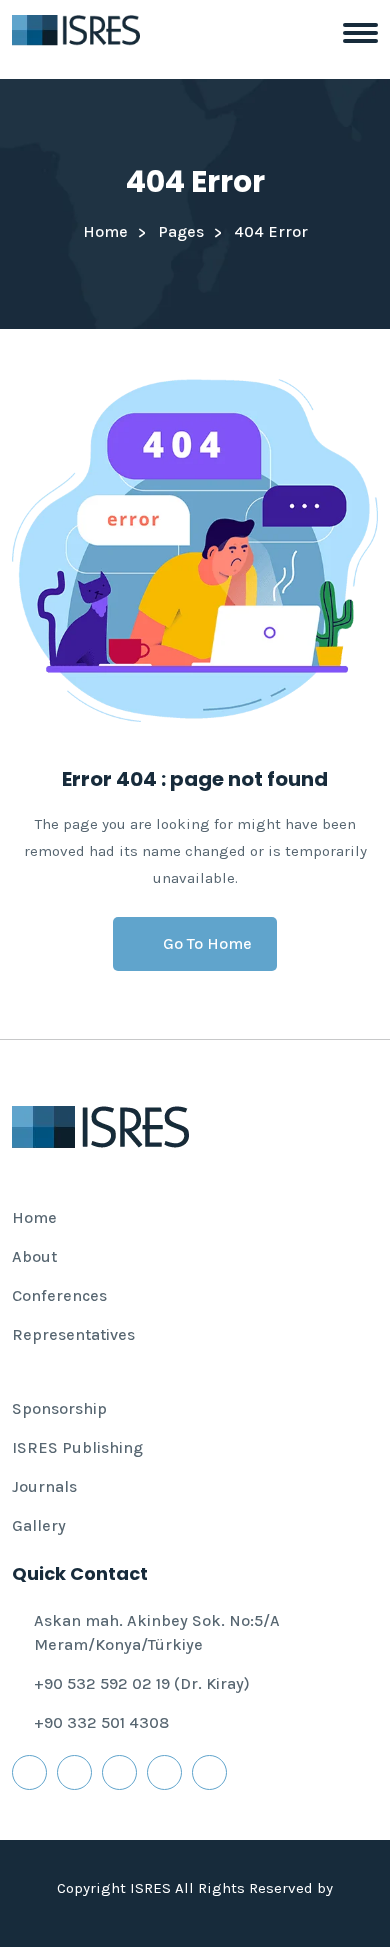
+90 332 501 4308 (101, 1722)
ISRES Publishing (77, 1447)
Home (105, 231)
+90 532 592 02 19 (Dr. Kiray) (142, 1683)
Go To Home (207, 943)
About (34, 1256)
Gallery (39, 1525)
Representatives (73, 1334)
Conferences (59, 1295)
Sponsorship (59, 1408)
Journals (44, 1486)
